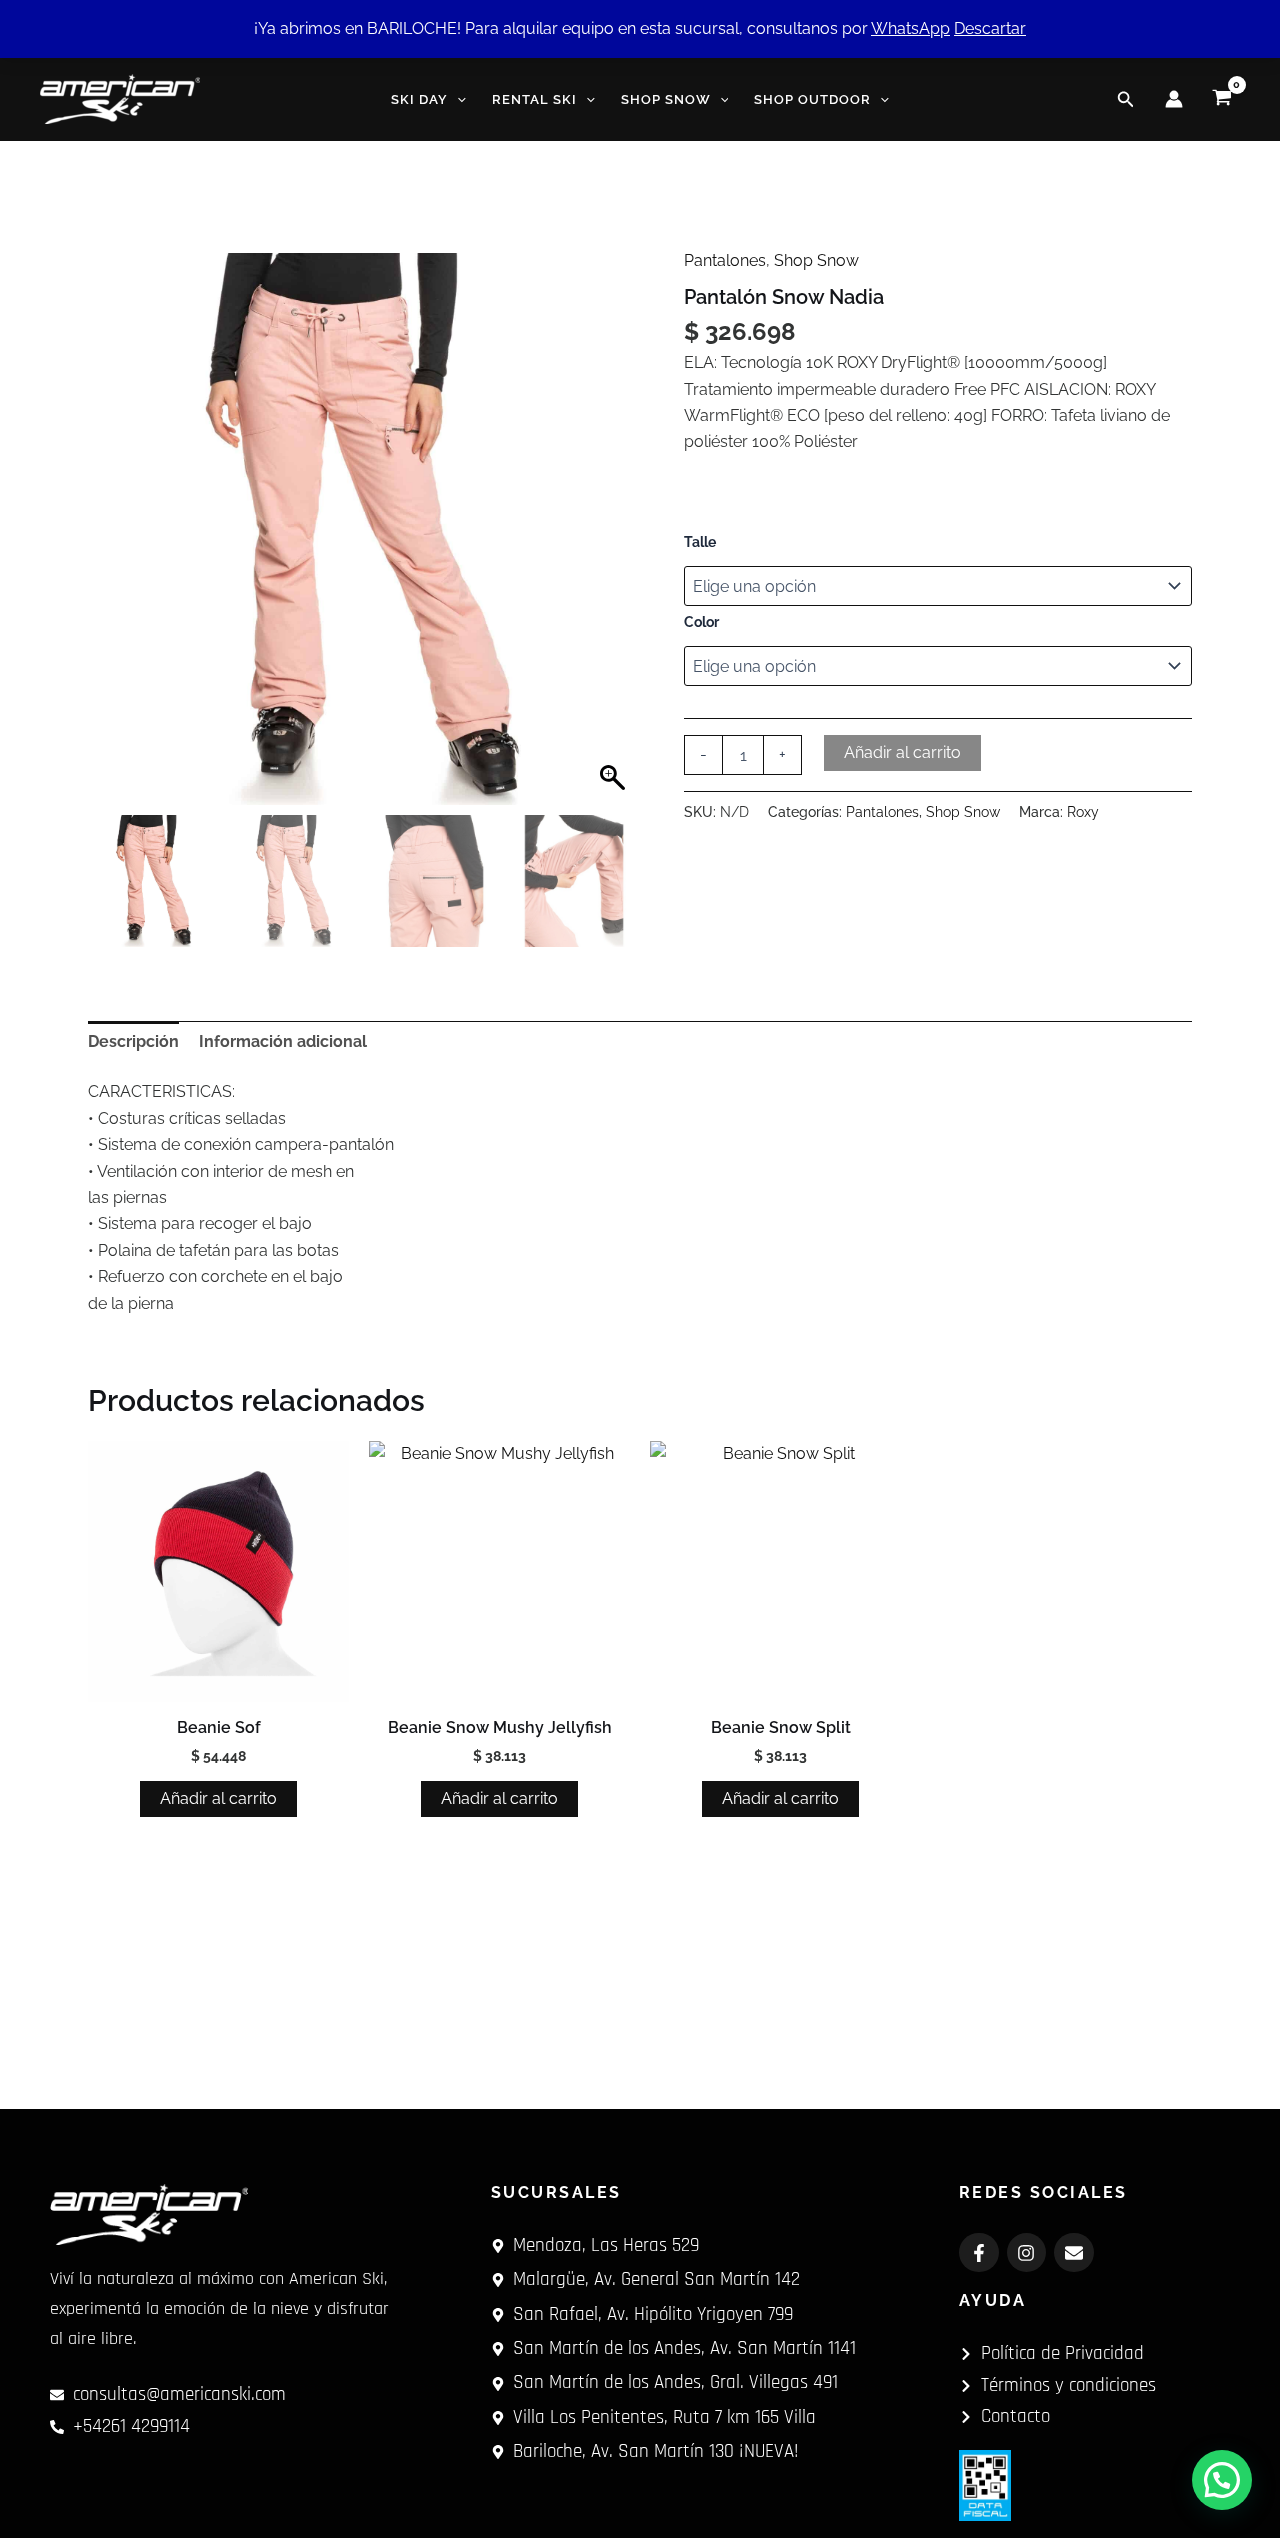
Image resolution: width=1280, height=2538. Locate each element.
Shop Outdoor (812, 99)
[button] (457, 100)
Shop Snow (666, 99)
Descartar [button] (990, 28)
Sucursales (556, 2192)
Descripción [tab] (133, 1041)
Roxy (1083, 811)
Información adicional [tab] (283, 1041)
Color (701, 622)
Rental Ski (534, 99)
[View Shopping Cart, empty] (1221, 99)
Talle (700, 542)
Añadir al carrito (902, 752)
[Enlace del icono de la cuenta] (1174, 99)
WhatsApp (910, 28)
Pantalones (725, 260)
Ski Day (419, 99)
